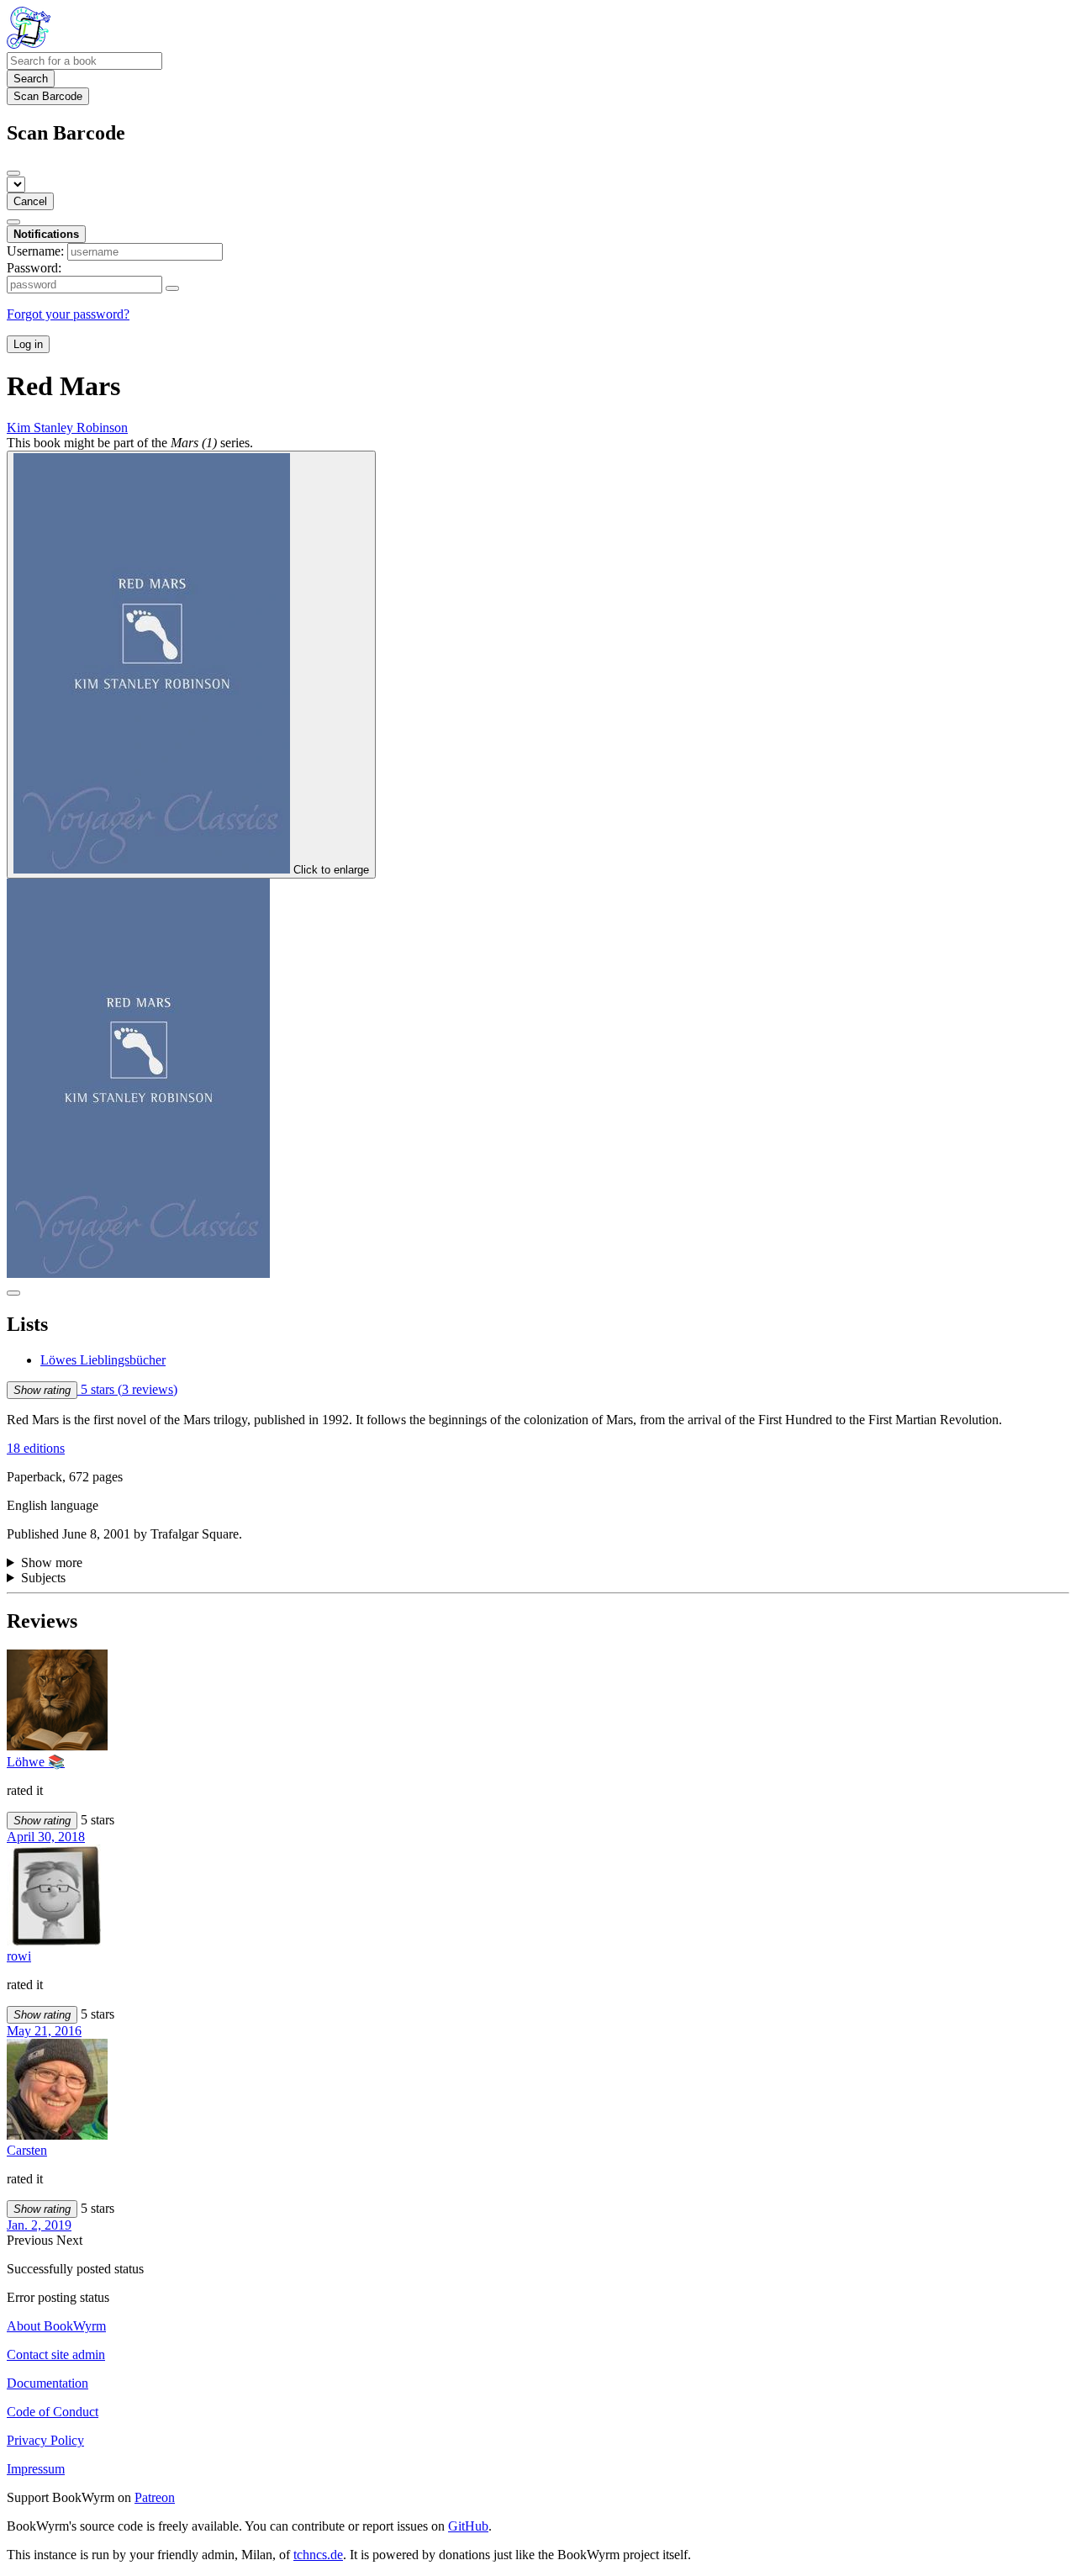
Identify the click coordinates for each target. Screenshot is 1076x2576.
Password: (34, 268)
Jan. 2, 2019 (39, 2225)
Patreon (155, 2497)
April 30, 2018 (46, 1837)
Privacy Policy (45, 2440)
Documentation (47, 2383)
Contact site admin (56, 2354)
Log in (28, 344)
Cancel (30, 201)
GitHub (468, 2526)
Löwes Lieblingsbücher (103, 1360)
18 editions (36, 1448)
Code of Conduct (53, 2412)
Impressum (36, 2469)
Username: (35, 251)
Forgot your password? (68, 314)
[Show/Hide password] (172, 288)
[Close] (13, 173)
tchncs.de (318, 2555)
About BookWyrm (56, 2326)
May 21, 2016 (44, 2031)
